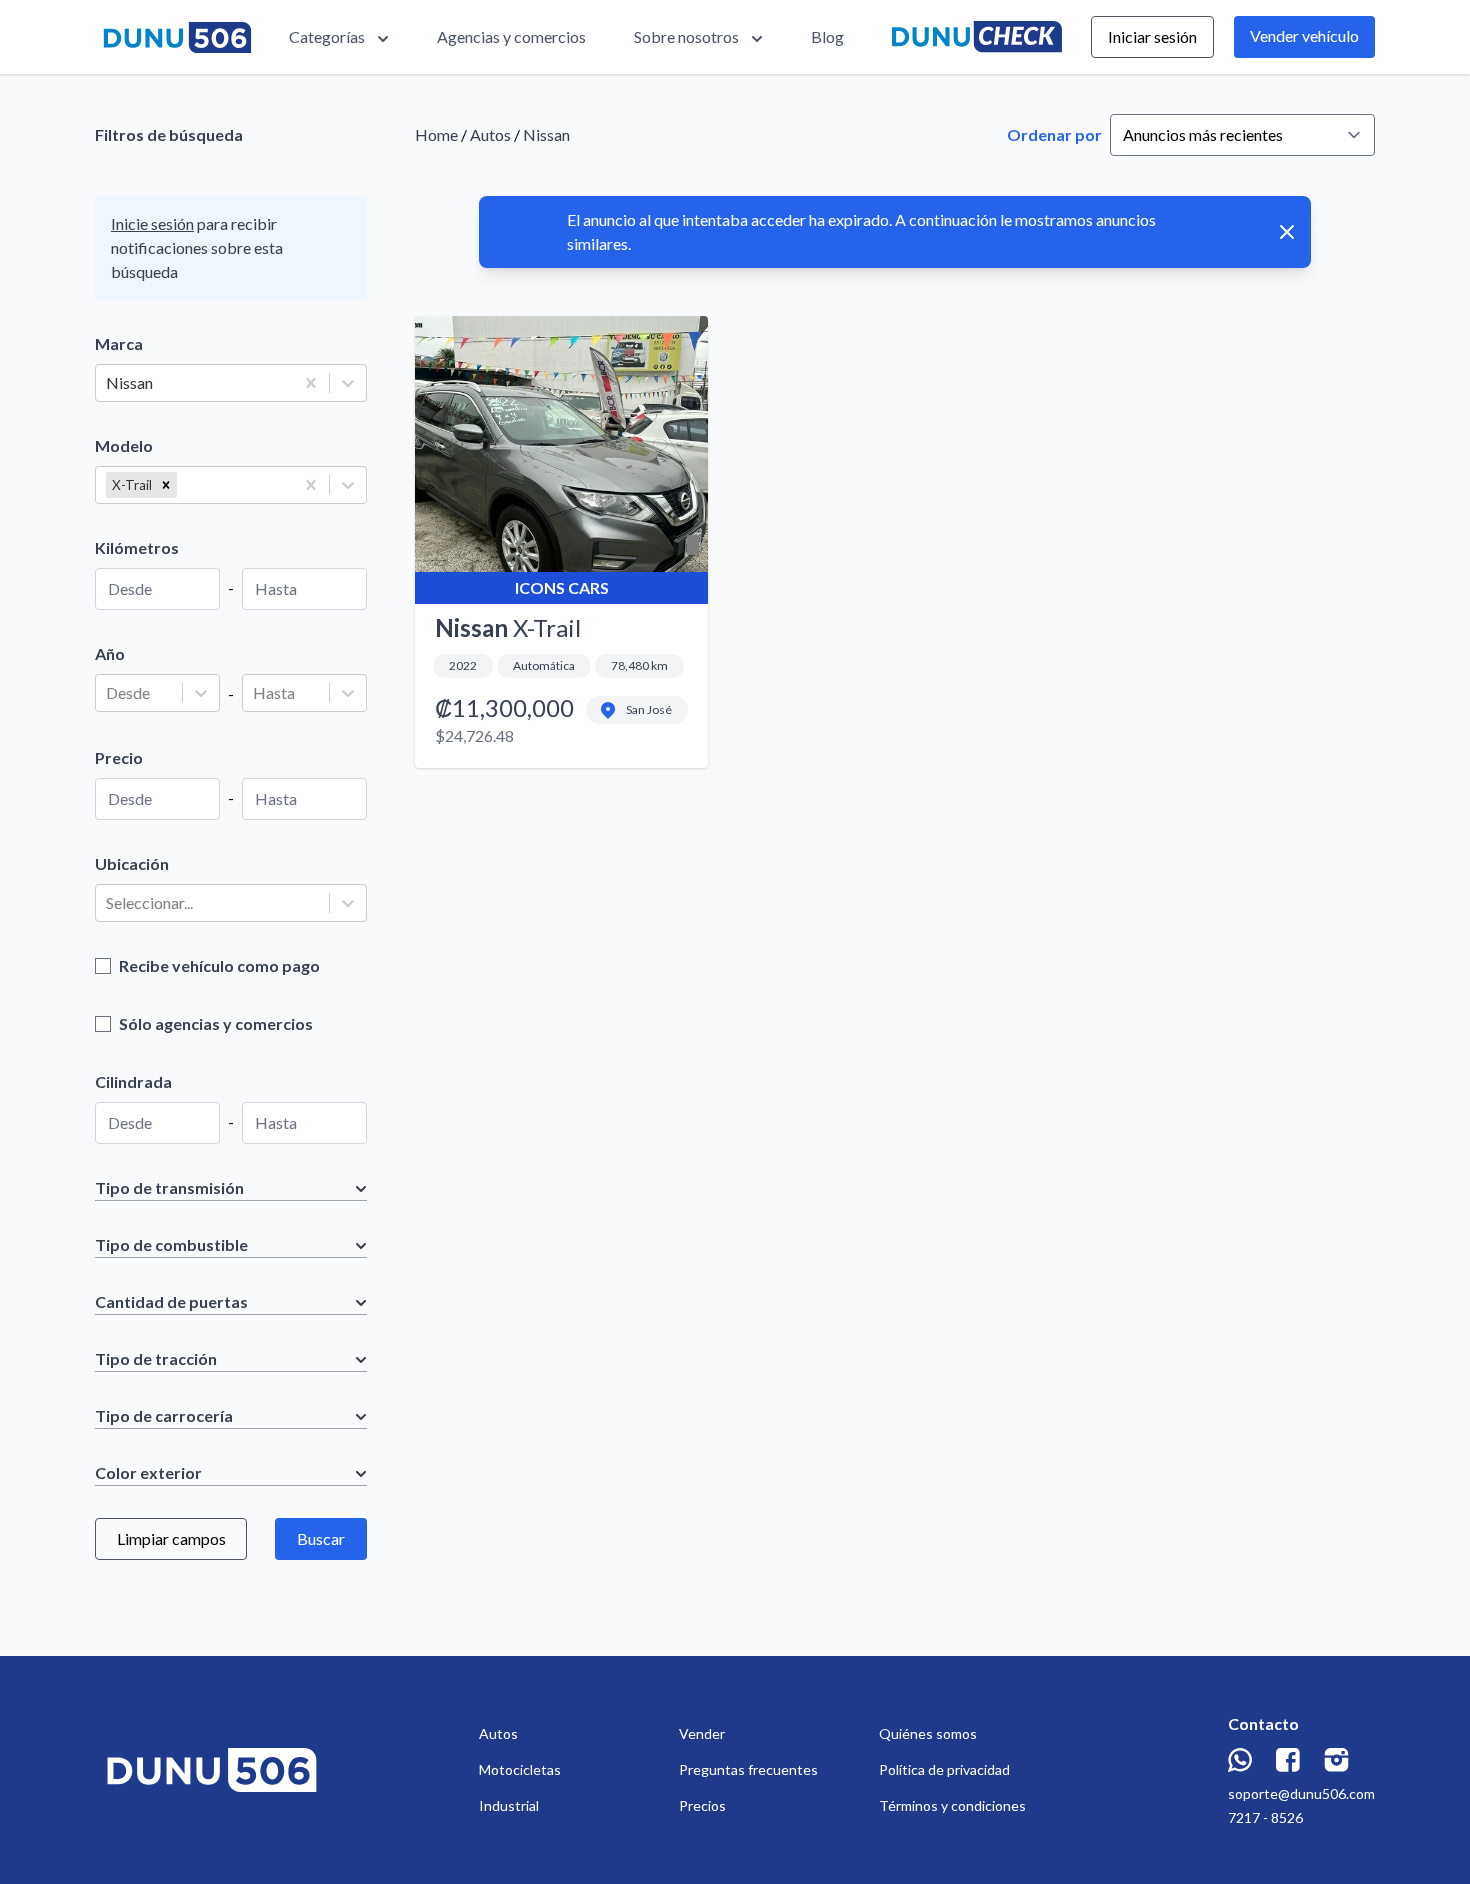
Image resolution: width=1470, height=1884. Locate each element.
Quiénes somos (928, 1733)
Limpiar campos (171, 1538)
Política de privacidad (944, 1769)
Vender (702, 1733)
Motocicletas (520, 1769)
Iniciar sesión (1152, 36)
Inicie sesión (152, 223)
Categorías (327, 36)
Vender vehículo (1304, 35)
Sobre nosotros (686, 36)
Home (436, 134)
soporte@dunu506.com (1301, 1793)
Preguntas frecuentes (748, 1769)
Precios (702, 1805)
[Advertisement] (895, 951)
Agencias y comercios (511, 36)
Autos (490, 134)
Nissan (546, 134)
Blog (827, 36)
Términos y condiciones (952, 1805)
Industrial (509, 1805)
